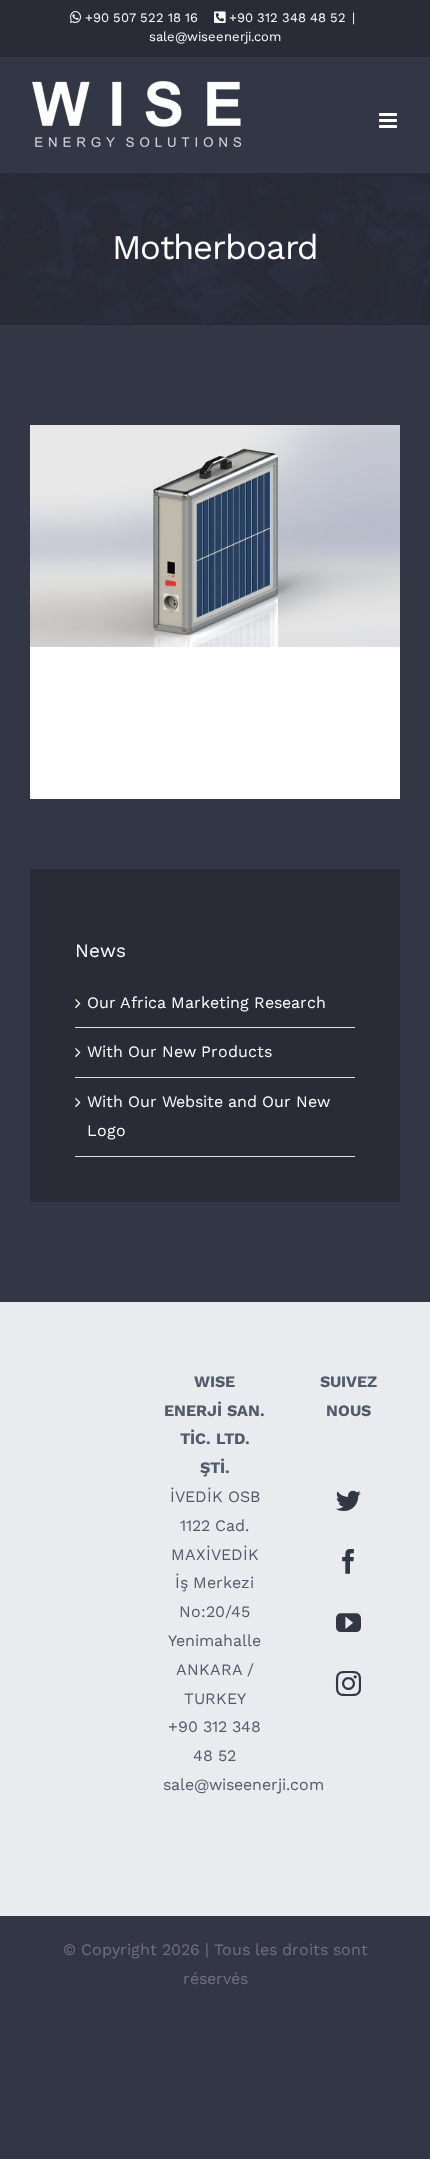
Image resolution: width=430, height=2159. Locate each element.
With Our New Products (215, 518)
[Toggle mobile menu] (389, 120)
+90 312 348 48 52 (287, 17)
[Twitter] (348, 1500)
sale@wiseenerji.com (215, 36)
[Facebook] (348, 1561)
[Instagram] (348, 1683)
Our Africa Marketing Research (206, 1002)
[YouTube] (348, 1622)
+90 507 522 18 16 (141, 17)
